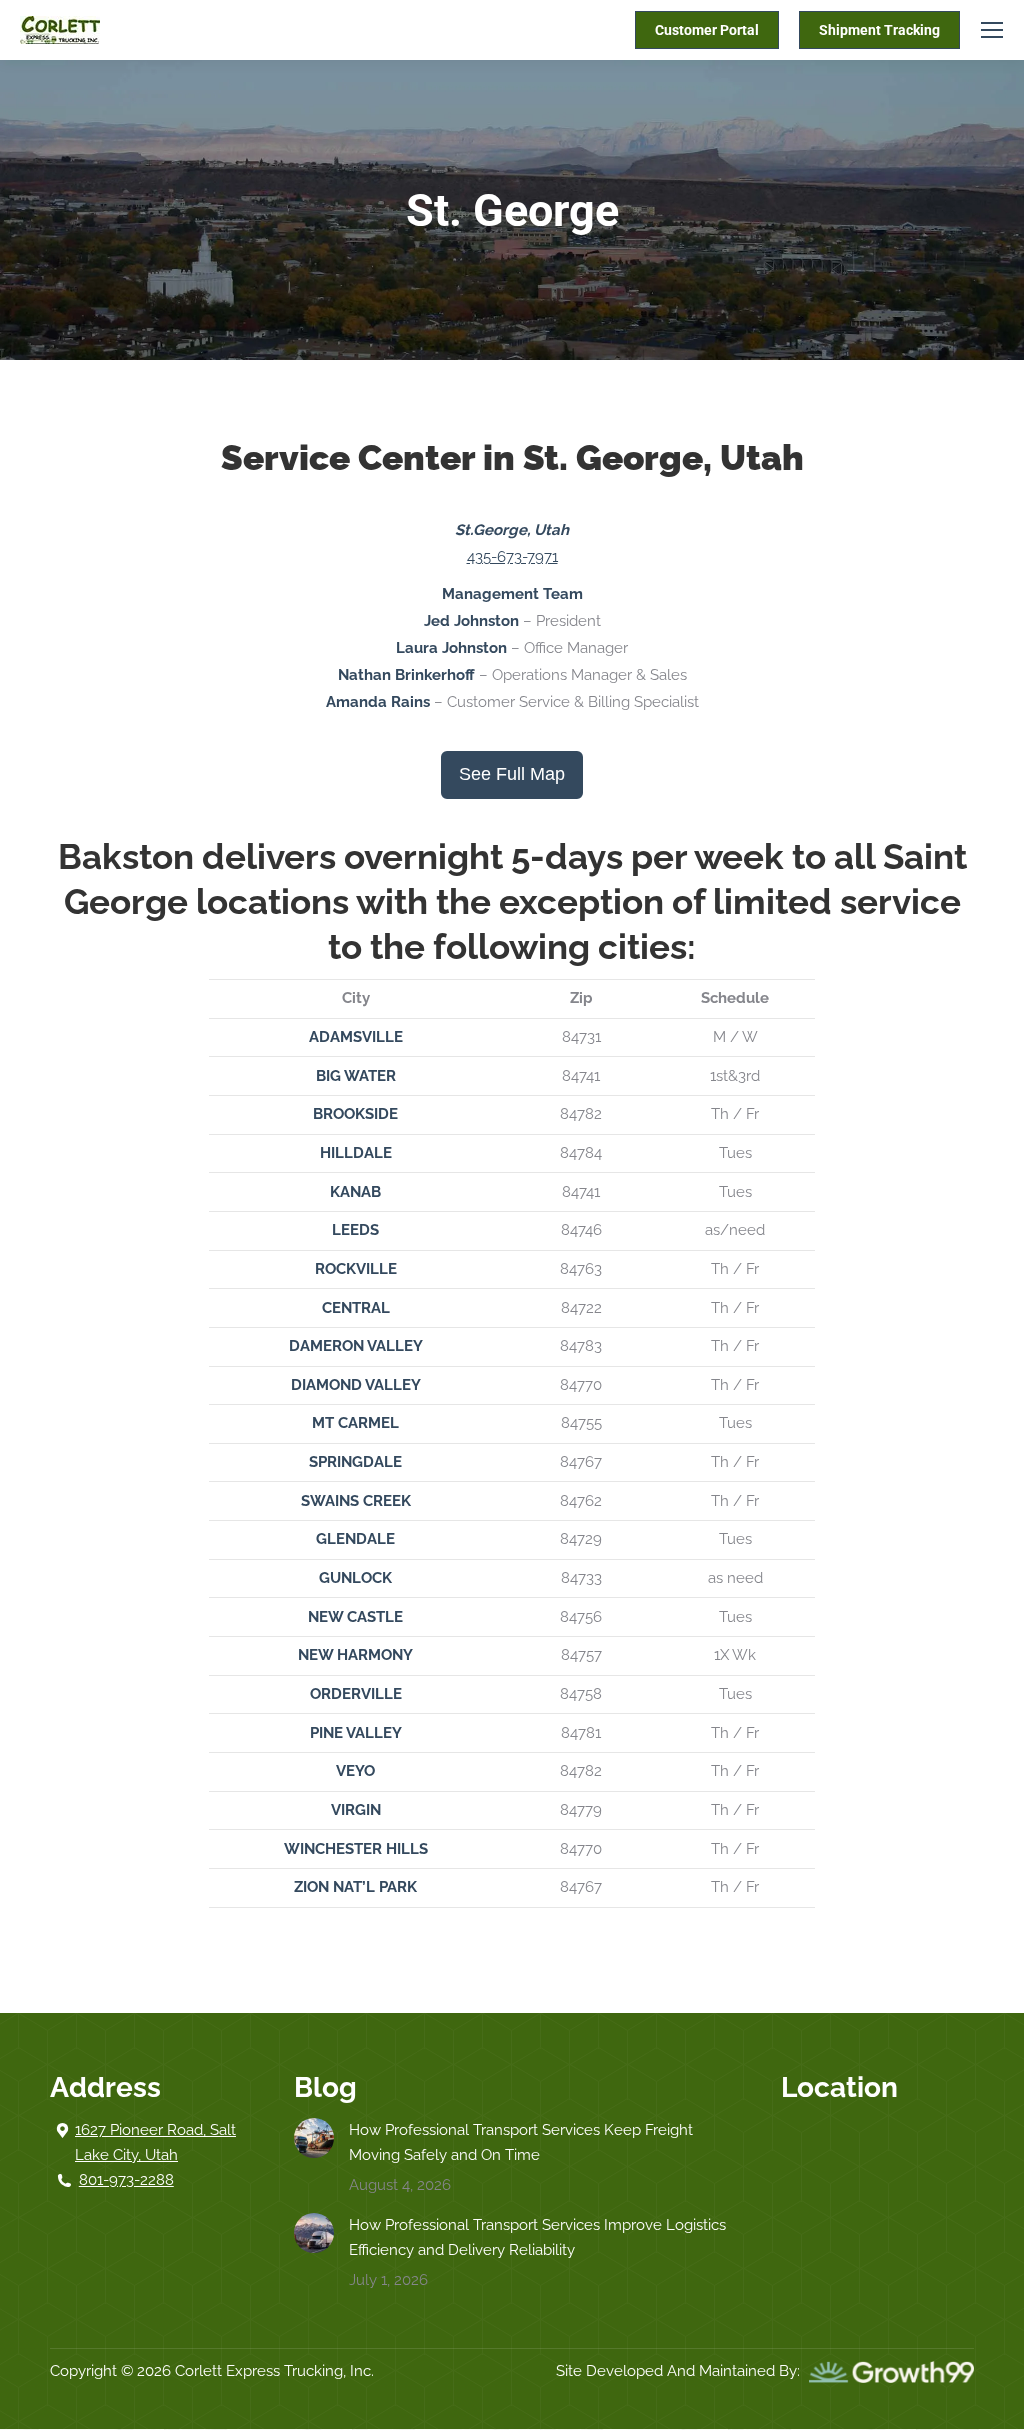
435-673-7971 (512, 557)
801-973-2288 (126, 2180)
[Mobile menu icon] (992, 30)
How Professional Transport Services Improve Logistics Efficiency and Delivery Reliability (537, 2237)
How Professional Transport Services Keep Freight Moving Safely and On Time (521, 2142)
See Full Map (512, 774)
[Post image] (314, 2138)
